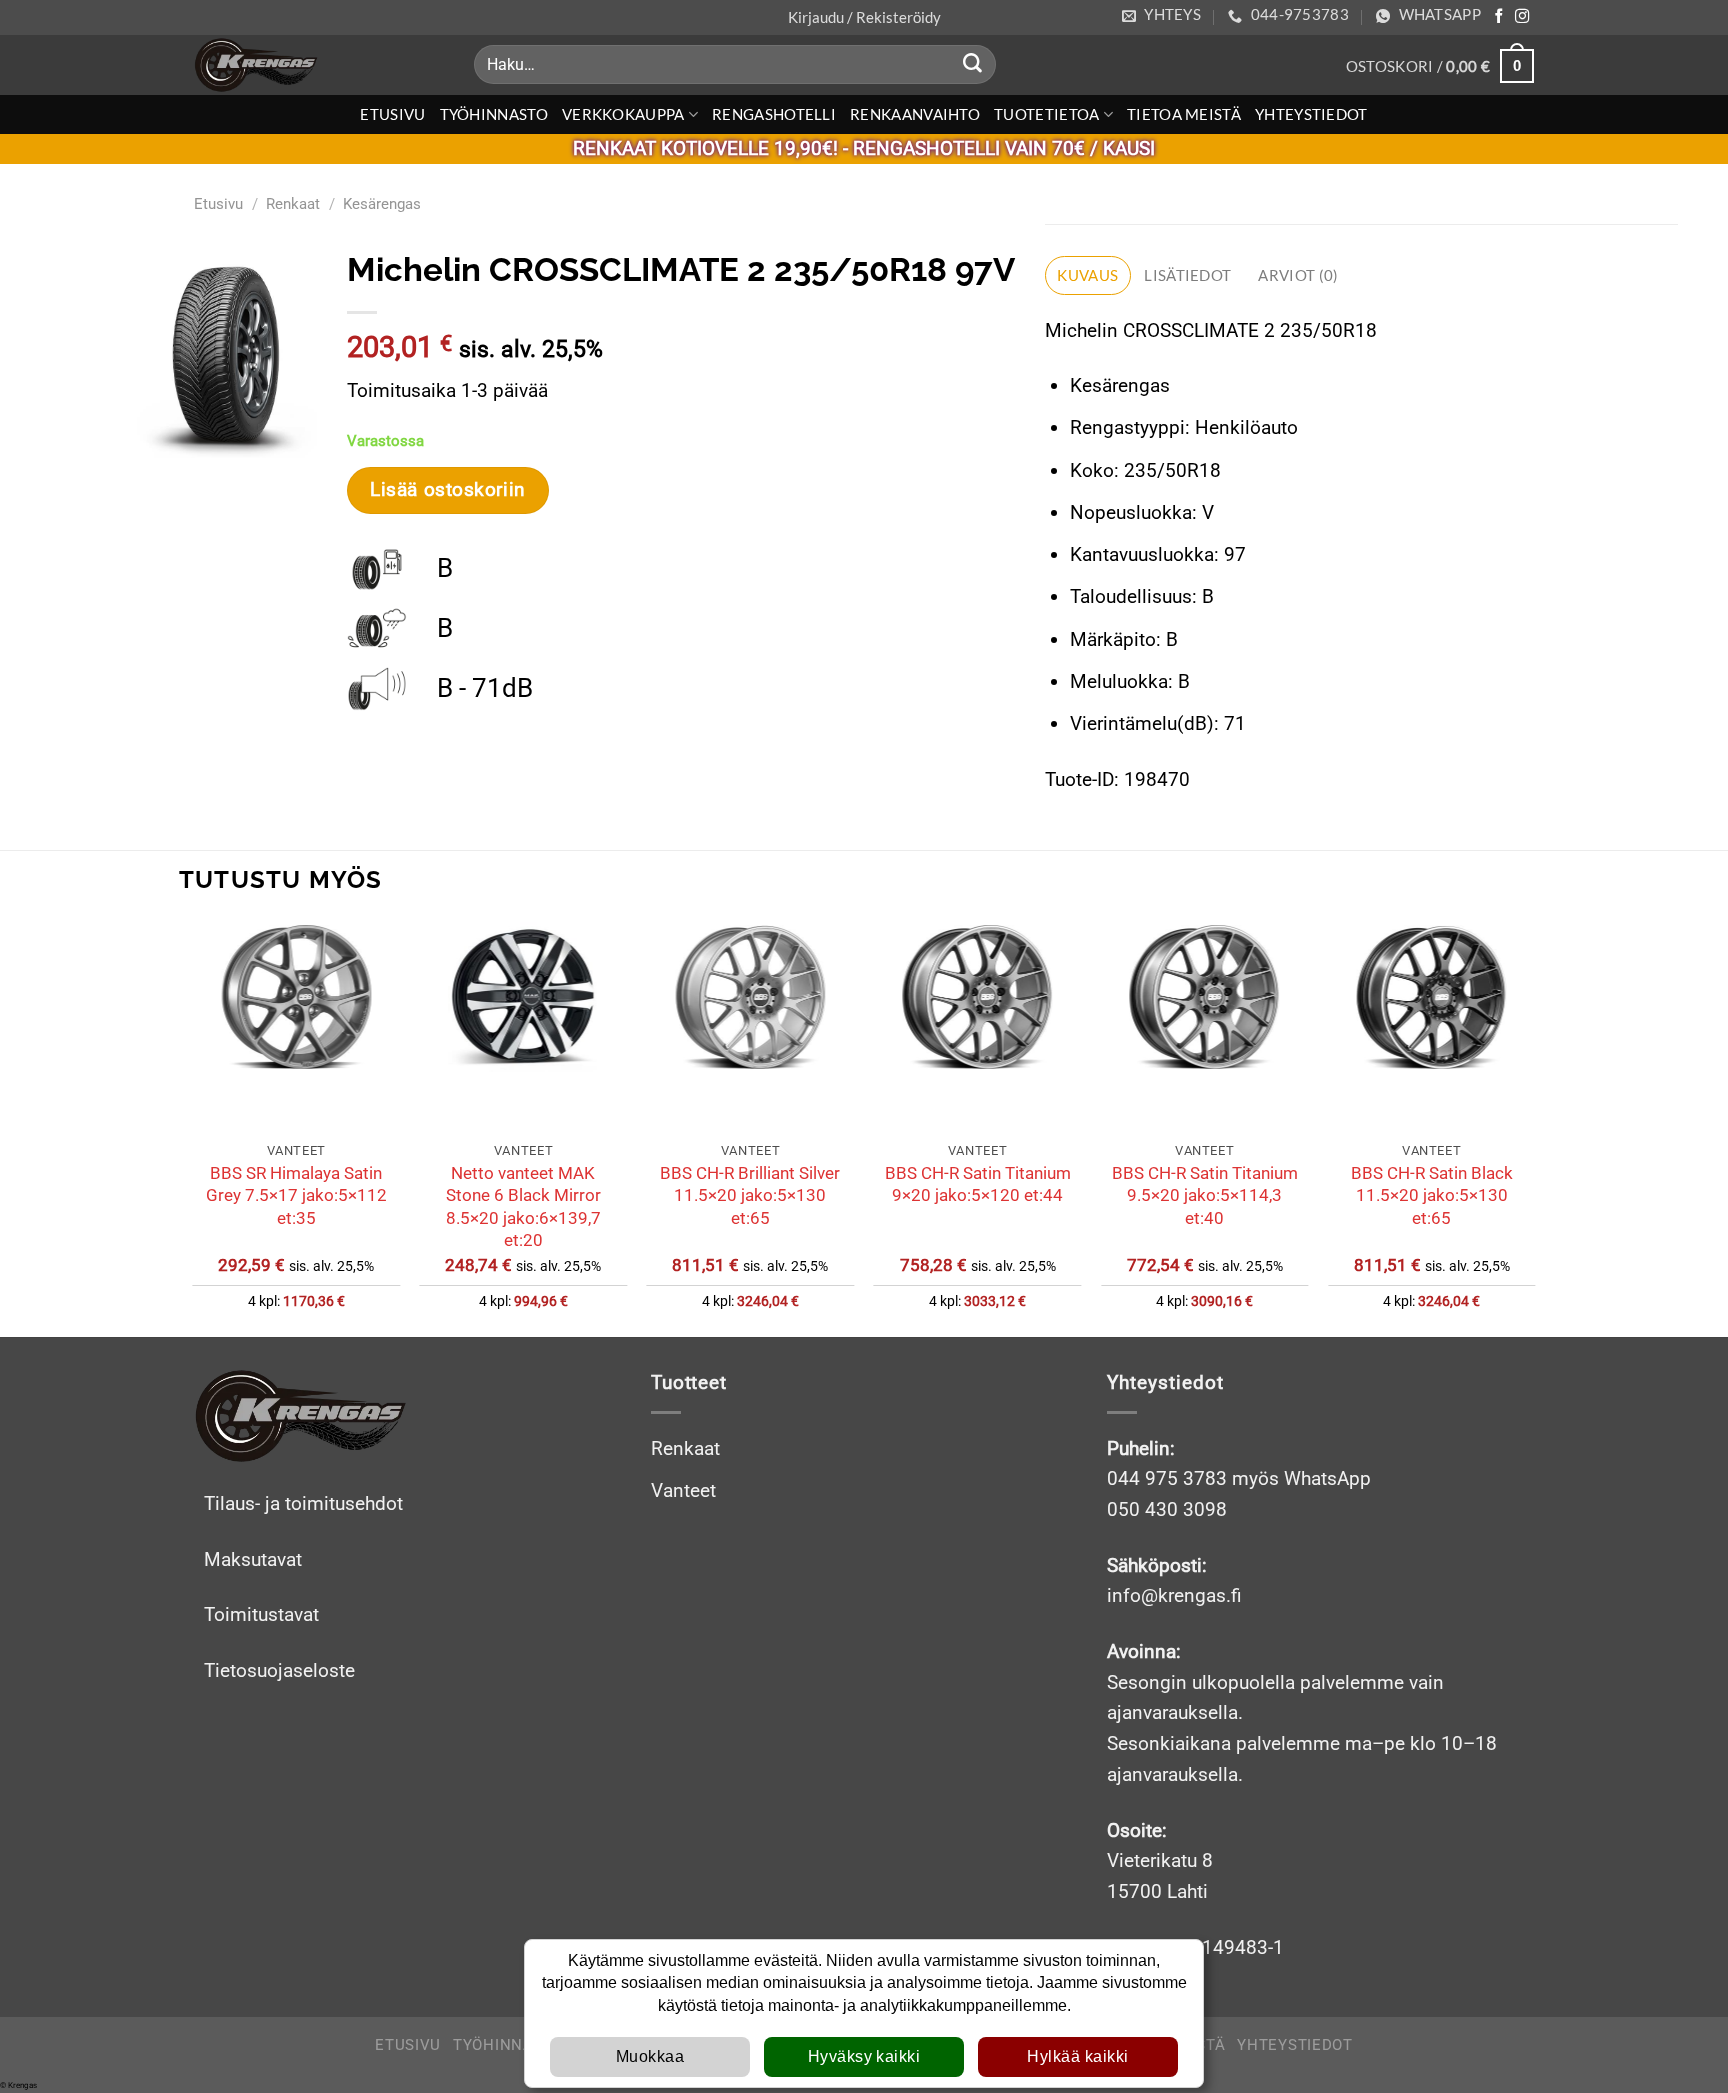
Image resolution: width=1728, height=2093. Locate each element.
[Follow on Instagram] (1522, 17)
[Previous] (194, 1127)
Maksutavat (253, 1559)
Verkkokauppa (623, 114)
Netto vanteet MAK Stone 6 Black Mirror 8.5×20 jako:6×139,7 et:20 (523, 1206)
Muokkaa (650, 2056)
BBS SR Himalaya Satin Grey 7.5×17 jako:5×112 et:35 (296, 1195)
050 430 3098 (1167, 1509)
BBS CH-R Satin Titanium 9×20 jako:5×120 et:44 (978, 1184)
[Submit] (973, 65)
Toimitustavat (261, 1614)
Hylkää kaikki (1077, 2056)
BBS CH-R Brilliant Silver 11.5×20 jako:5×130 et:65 (750, 1195)
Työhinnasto (494, 114)
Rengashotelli (774, 114)
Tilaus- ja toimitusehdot (303, 1503)
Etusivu (392, 114)
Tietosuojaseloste (279, 1670)
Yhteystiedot (1311, 114)
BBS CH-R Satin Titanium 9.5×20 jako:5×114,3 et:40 (1205, 1195)
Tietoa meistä (1184, 114)
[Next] (1534, 1127)
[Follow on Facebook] (1499, 17)
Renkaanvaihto (915, 114)
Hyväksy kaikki (864, 2056)
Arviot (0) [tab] (1298, 275)
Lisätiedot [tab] (1187, 275)
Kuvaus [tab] (1087, 275)
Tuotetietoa (1046, 114)
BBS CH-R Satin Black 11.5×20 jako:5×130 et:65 (1432, 1195)
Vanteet (683, 1490)
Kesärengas (382, 204)
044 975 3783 (1167, 1478)
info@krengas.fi (1174, 1595)
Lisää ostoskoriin (448, 490)
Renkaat (293, 204)
